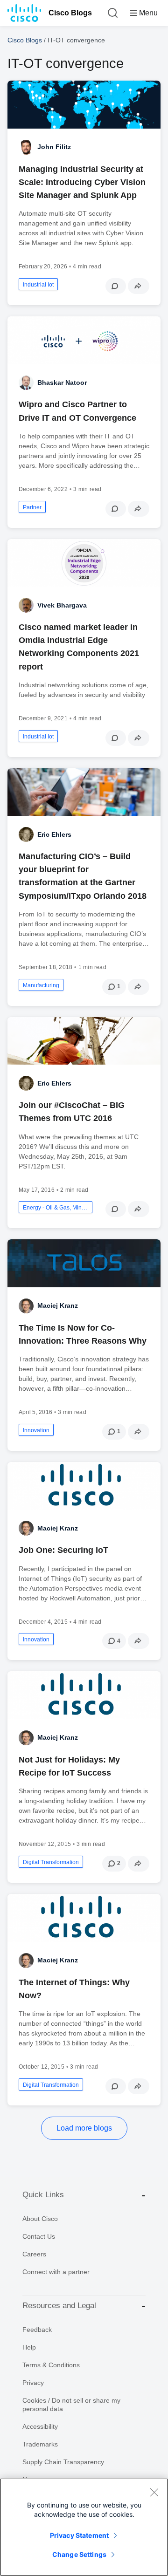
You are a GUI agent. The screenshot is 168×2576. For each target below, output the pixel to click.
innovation (36, 1430)
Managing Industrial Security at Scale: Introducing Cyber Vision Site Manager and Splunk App (82, 182)
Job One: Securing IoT (63, 1550)
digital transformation (51, 1862)
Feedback (37, 2330)
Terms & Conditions (51, 2365)
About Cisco (40, 2219)
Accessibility (40, 2426)
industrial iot (38, 285)
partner (32, 507)
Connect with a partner (56, 2272)
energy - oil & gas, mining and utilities (56, 1208)
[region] (84, 2527)
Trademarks (40, 2444)
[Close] (154, 2492)
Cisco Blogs (70, 13)
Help (29, 2347)
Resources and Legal (59, 2306)
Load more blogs (84, 2128)
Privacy (33, 2383)
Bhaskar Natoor (62, 383)
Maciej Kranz (58, 1305)
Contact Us (39, 2236)
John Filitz (54, 147)
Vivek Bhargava (62, 605)
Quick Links (43, 2195)
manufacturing (41, 985)
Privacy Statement (79, 2535)
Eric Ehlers (54, 834)
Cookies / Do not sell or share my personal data (71, 2405)
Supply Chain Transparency (63, 2462)
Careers (34, 2254)
